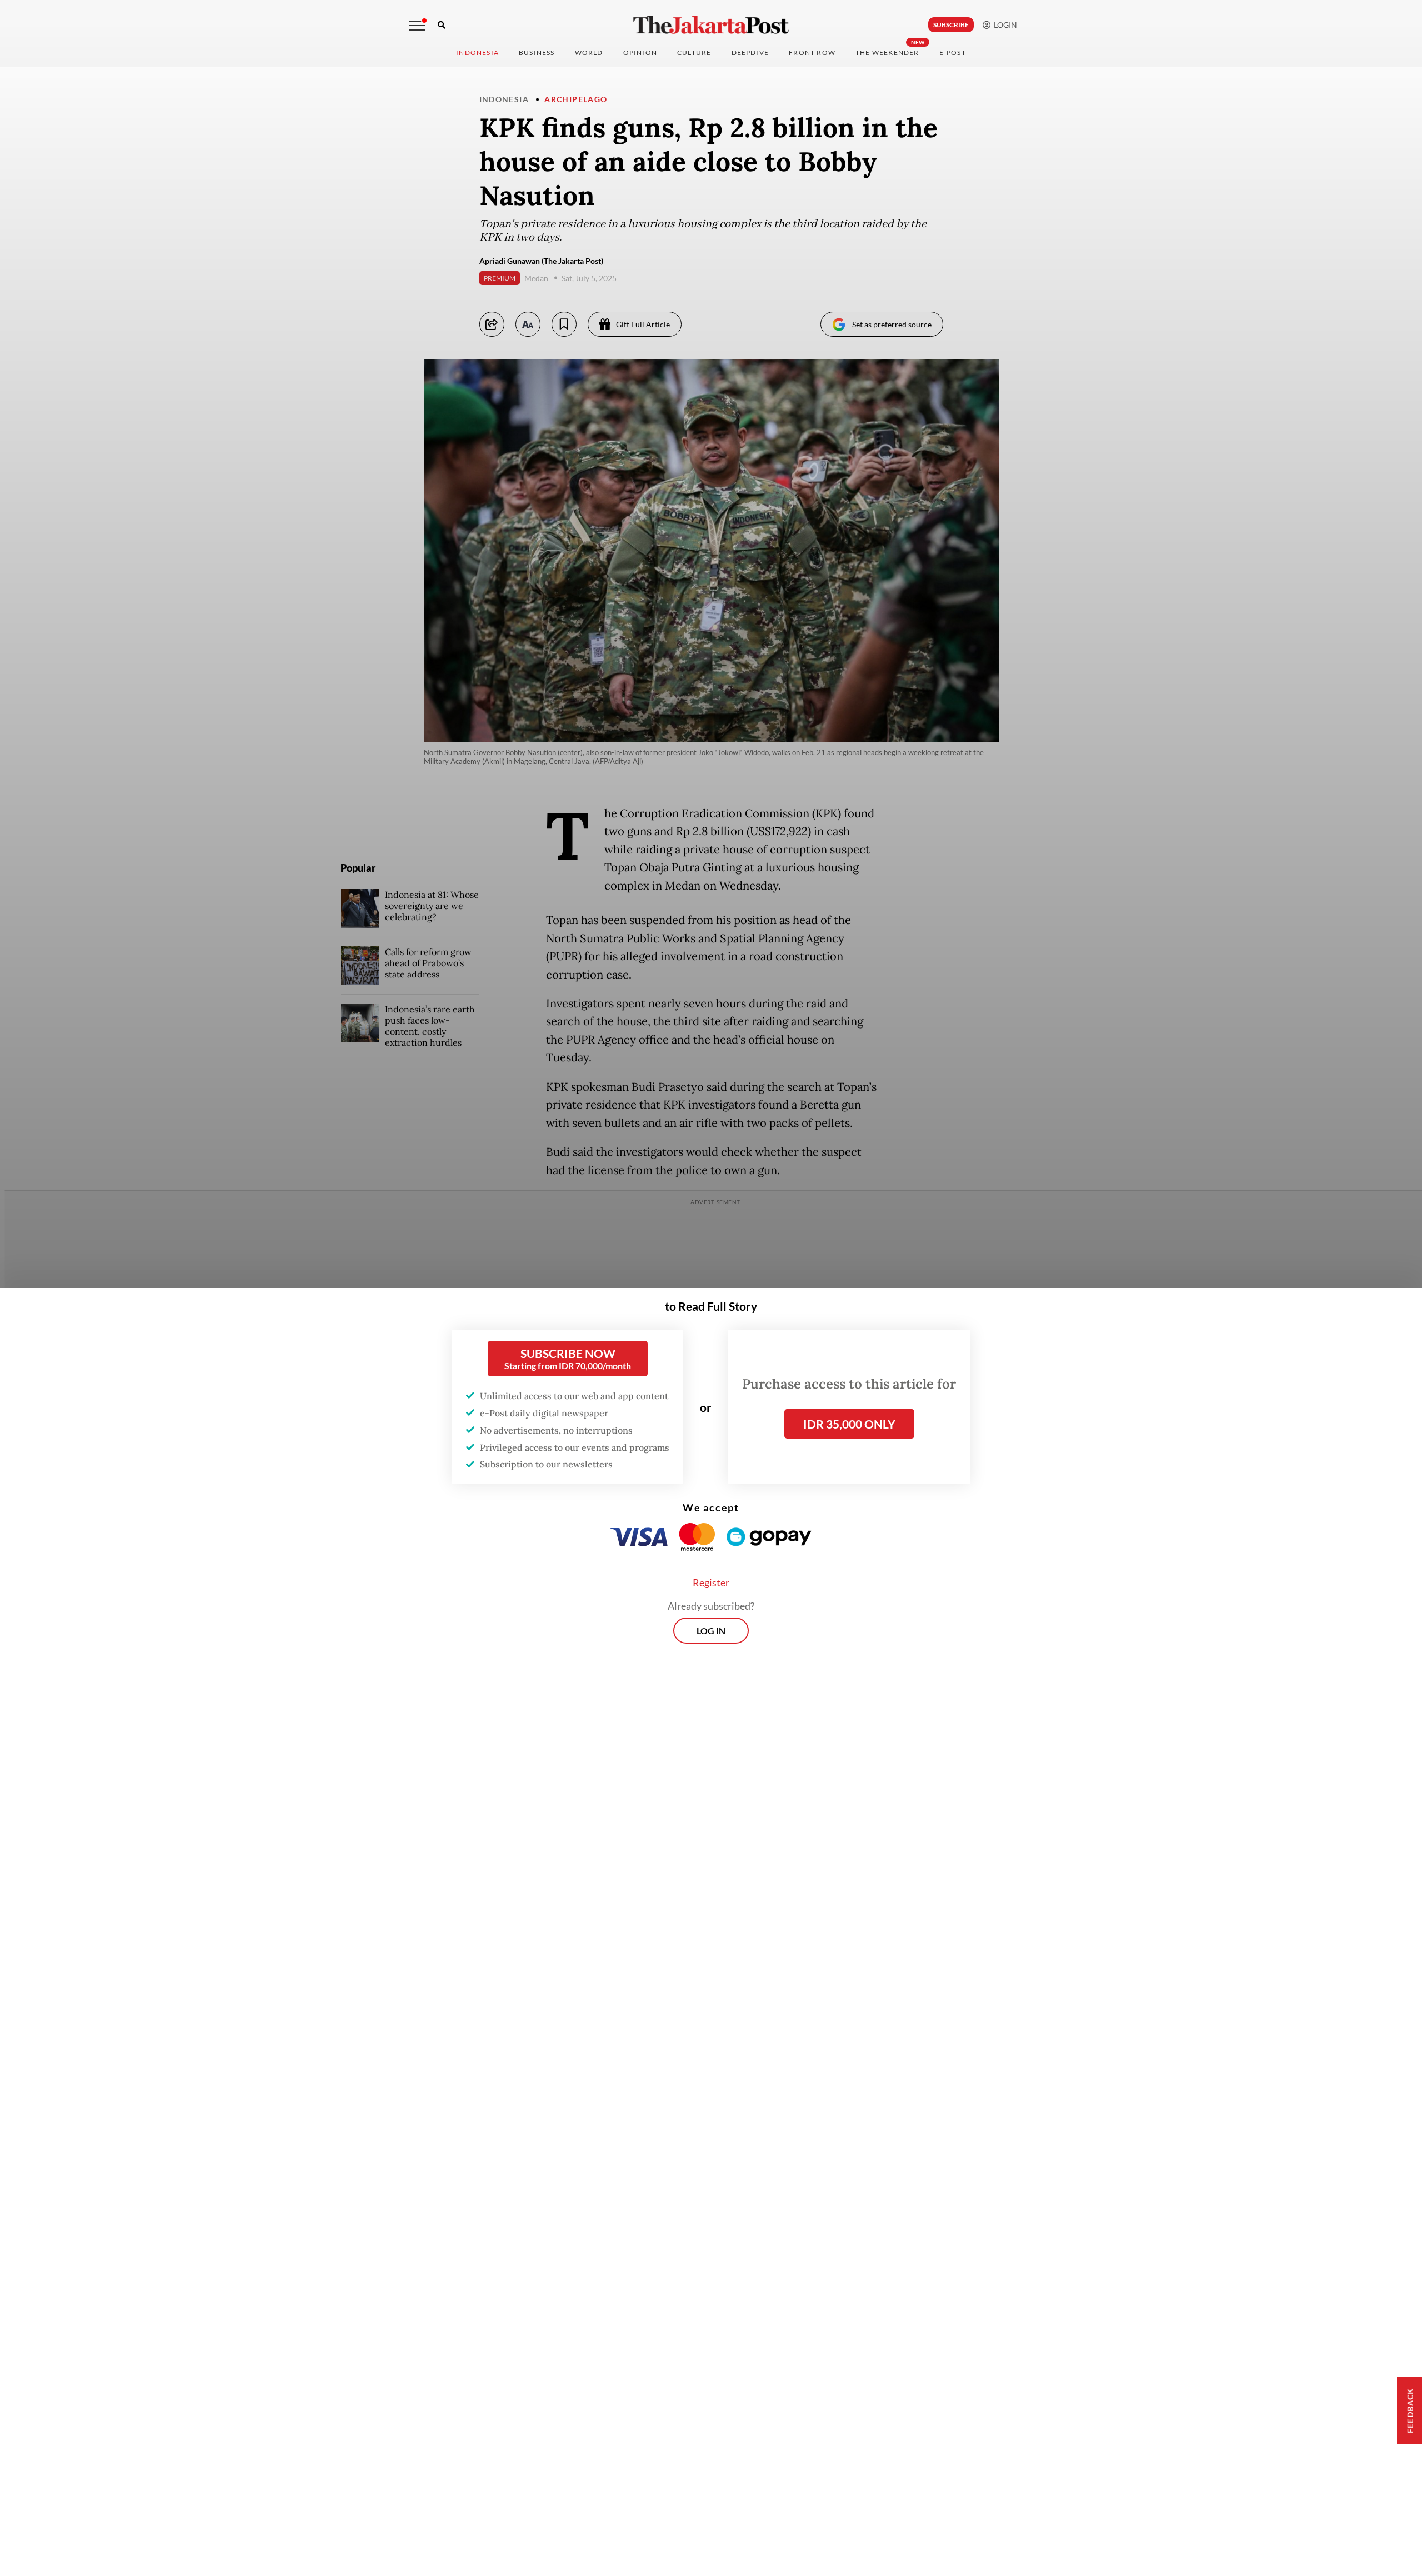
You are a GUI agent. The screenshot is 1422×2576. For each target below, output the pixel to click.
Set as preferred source (892, 324)
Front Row (812, 53)
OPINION (640, 53)
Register (711, 1582)
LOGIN (1004, 25)
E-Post (953, 53)
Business (537, 53)
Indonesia (477, 53)
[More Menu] (417, 26)
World (589, 53)
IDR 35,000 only (849, 1424)
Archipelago (576, 99)
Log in (711, 1631)
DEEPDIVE (750, 53)
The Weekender (887, 53)
